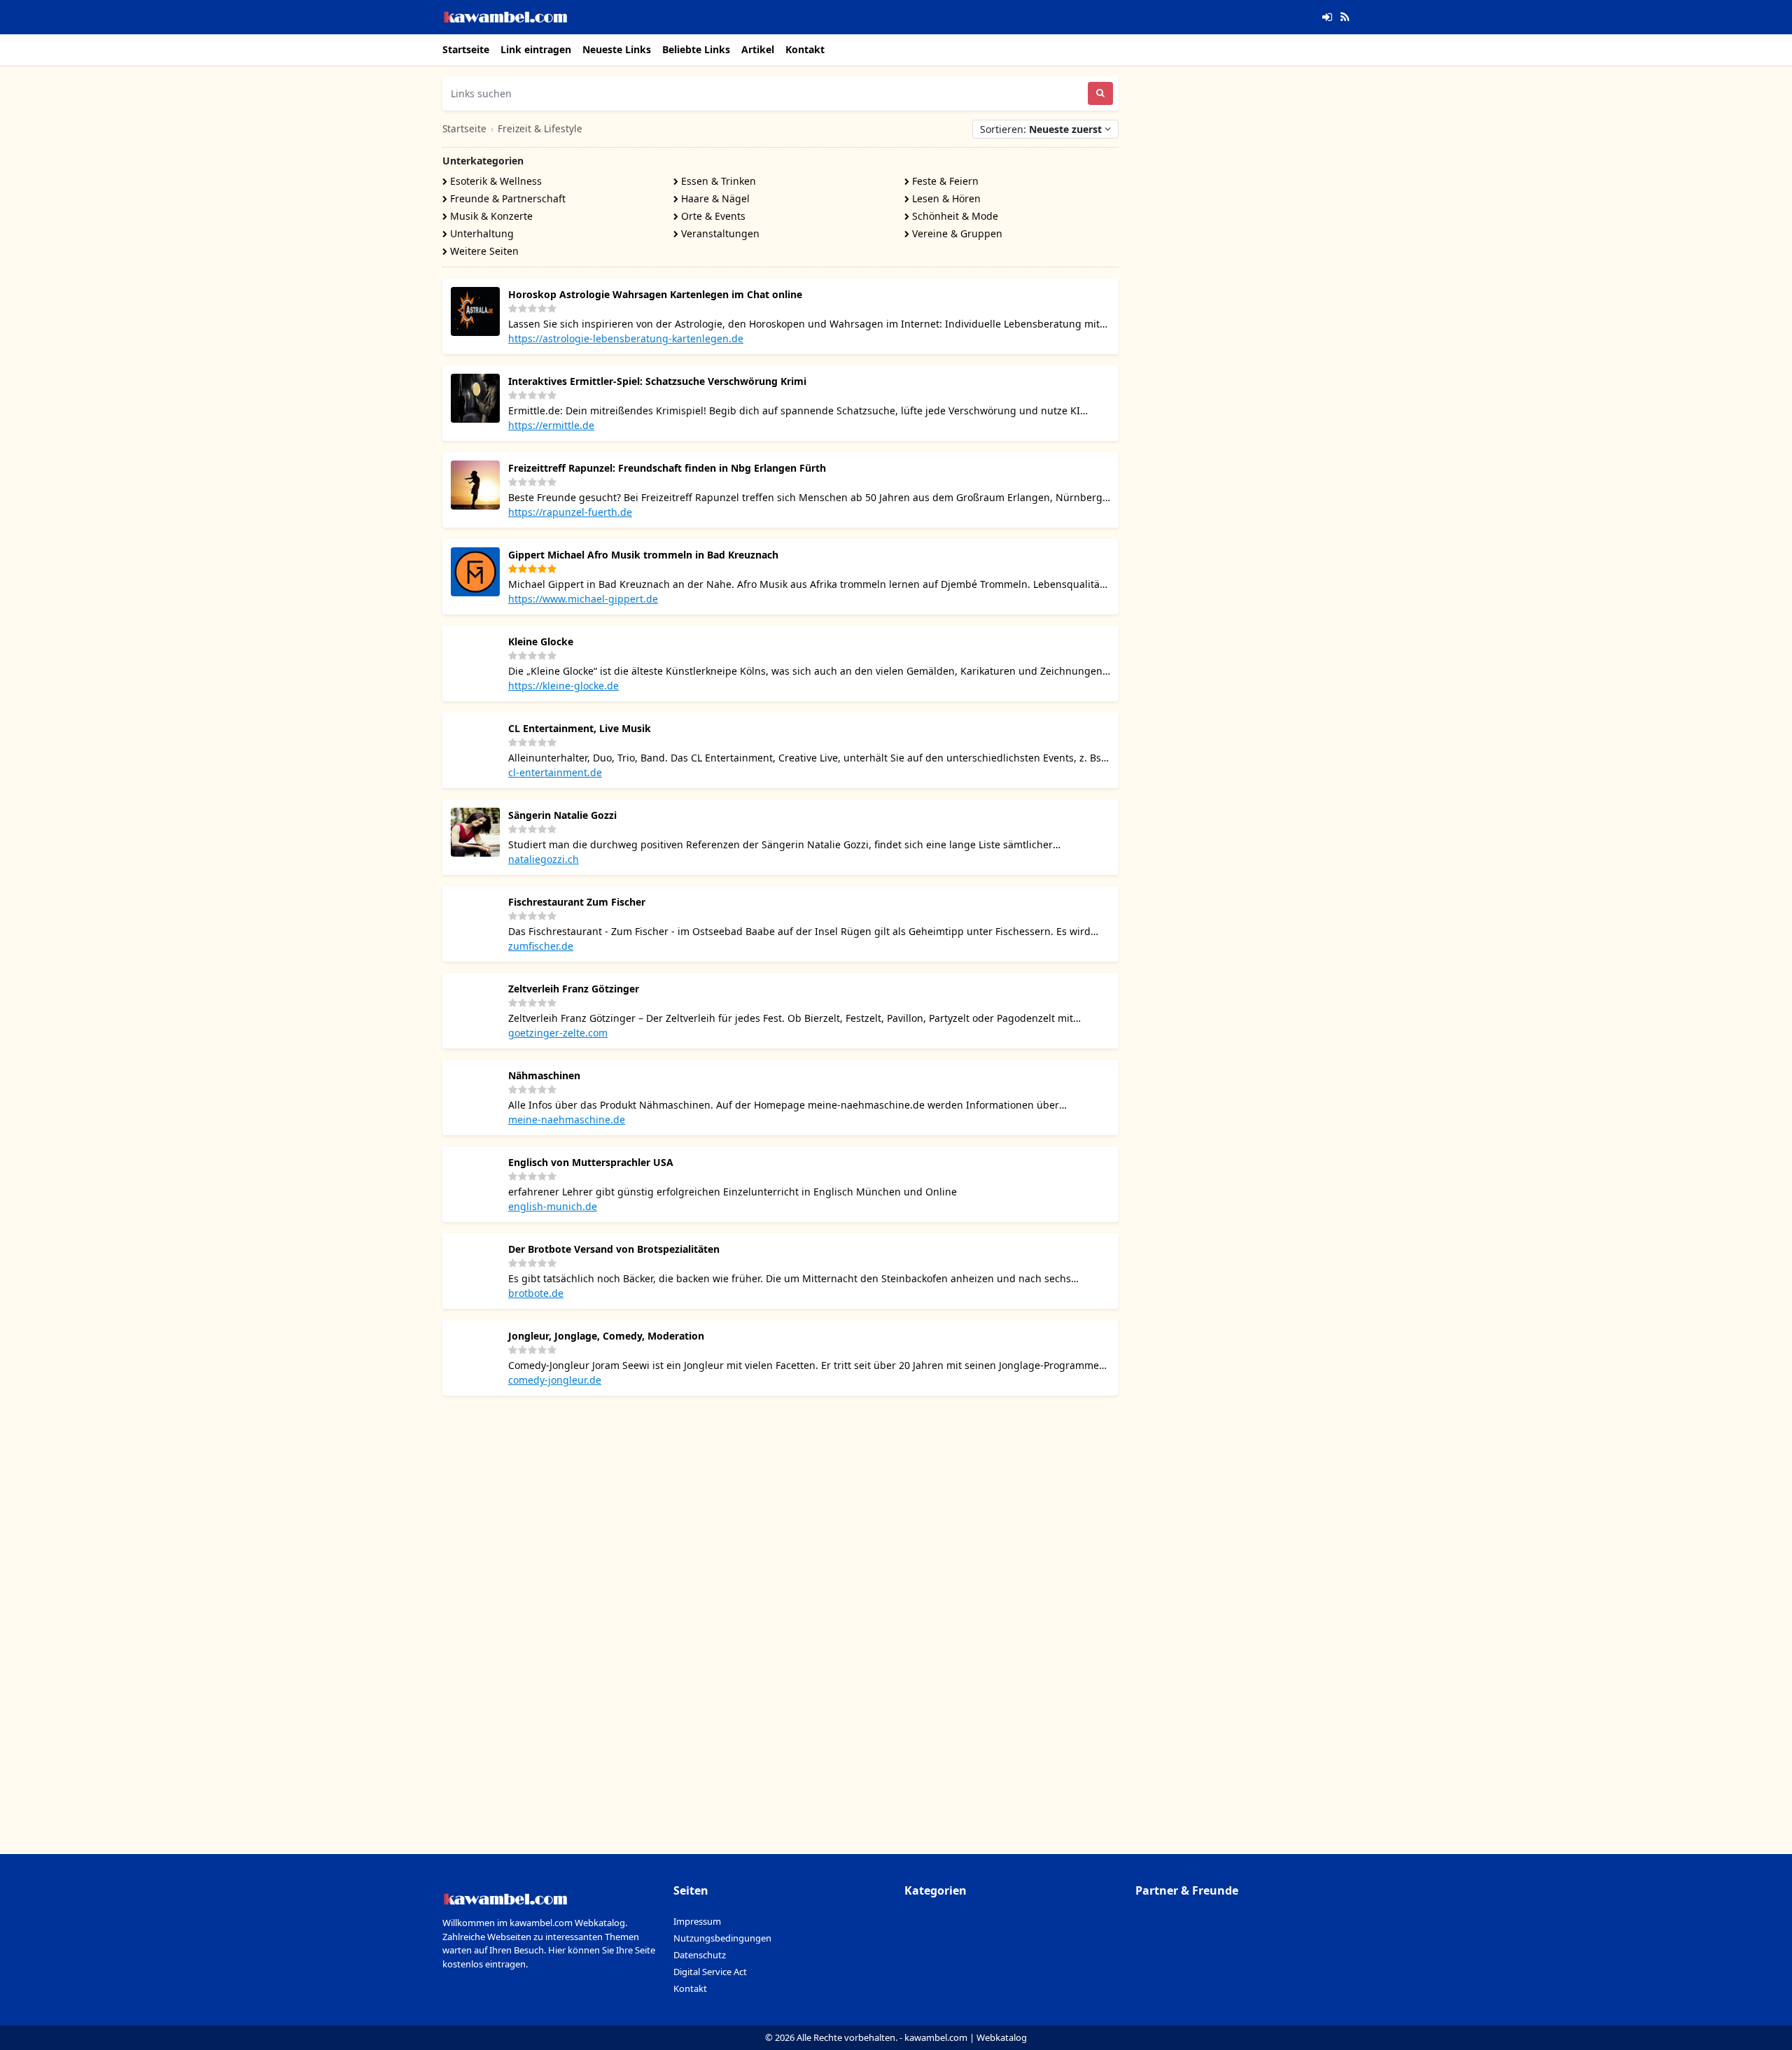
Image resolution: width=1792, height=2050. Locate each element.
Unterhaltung (481, 233)
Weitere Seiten (483, 251)
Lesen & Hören (945, 198)
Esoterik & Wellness (495, 181)
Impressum (697, 1921)
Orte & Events (712, 216)
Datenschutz (700, 1955)
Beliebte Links (696, 49)
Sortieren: (1041, 129)
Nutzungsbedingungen (722, 1938)
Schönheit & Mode (954, 216)
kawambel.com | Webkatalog (966, 2037)
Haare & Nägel (714, 198)
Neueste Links (617, 49)
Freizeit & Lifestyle (540, 128)
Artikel (758, 49)
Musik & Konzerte (490, 216)
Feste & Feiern (944, 181)
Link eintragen (536, 49)
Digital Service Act (710, 1972)
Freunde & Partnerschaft (506, 198)
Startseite (466, 49)
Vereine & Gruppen (956, 233)
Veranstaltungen (719, 233)
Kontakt (805, 49)
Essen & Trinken (717, 181)
